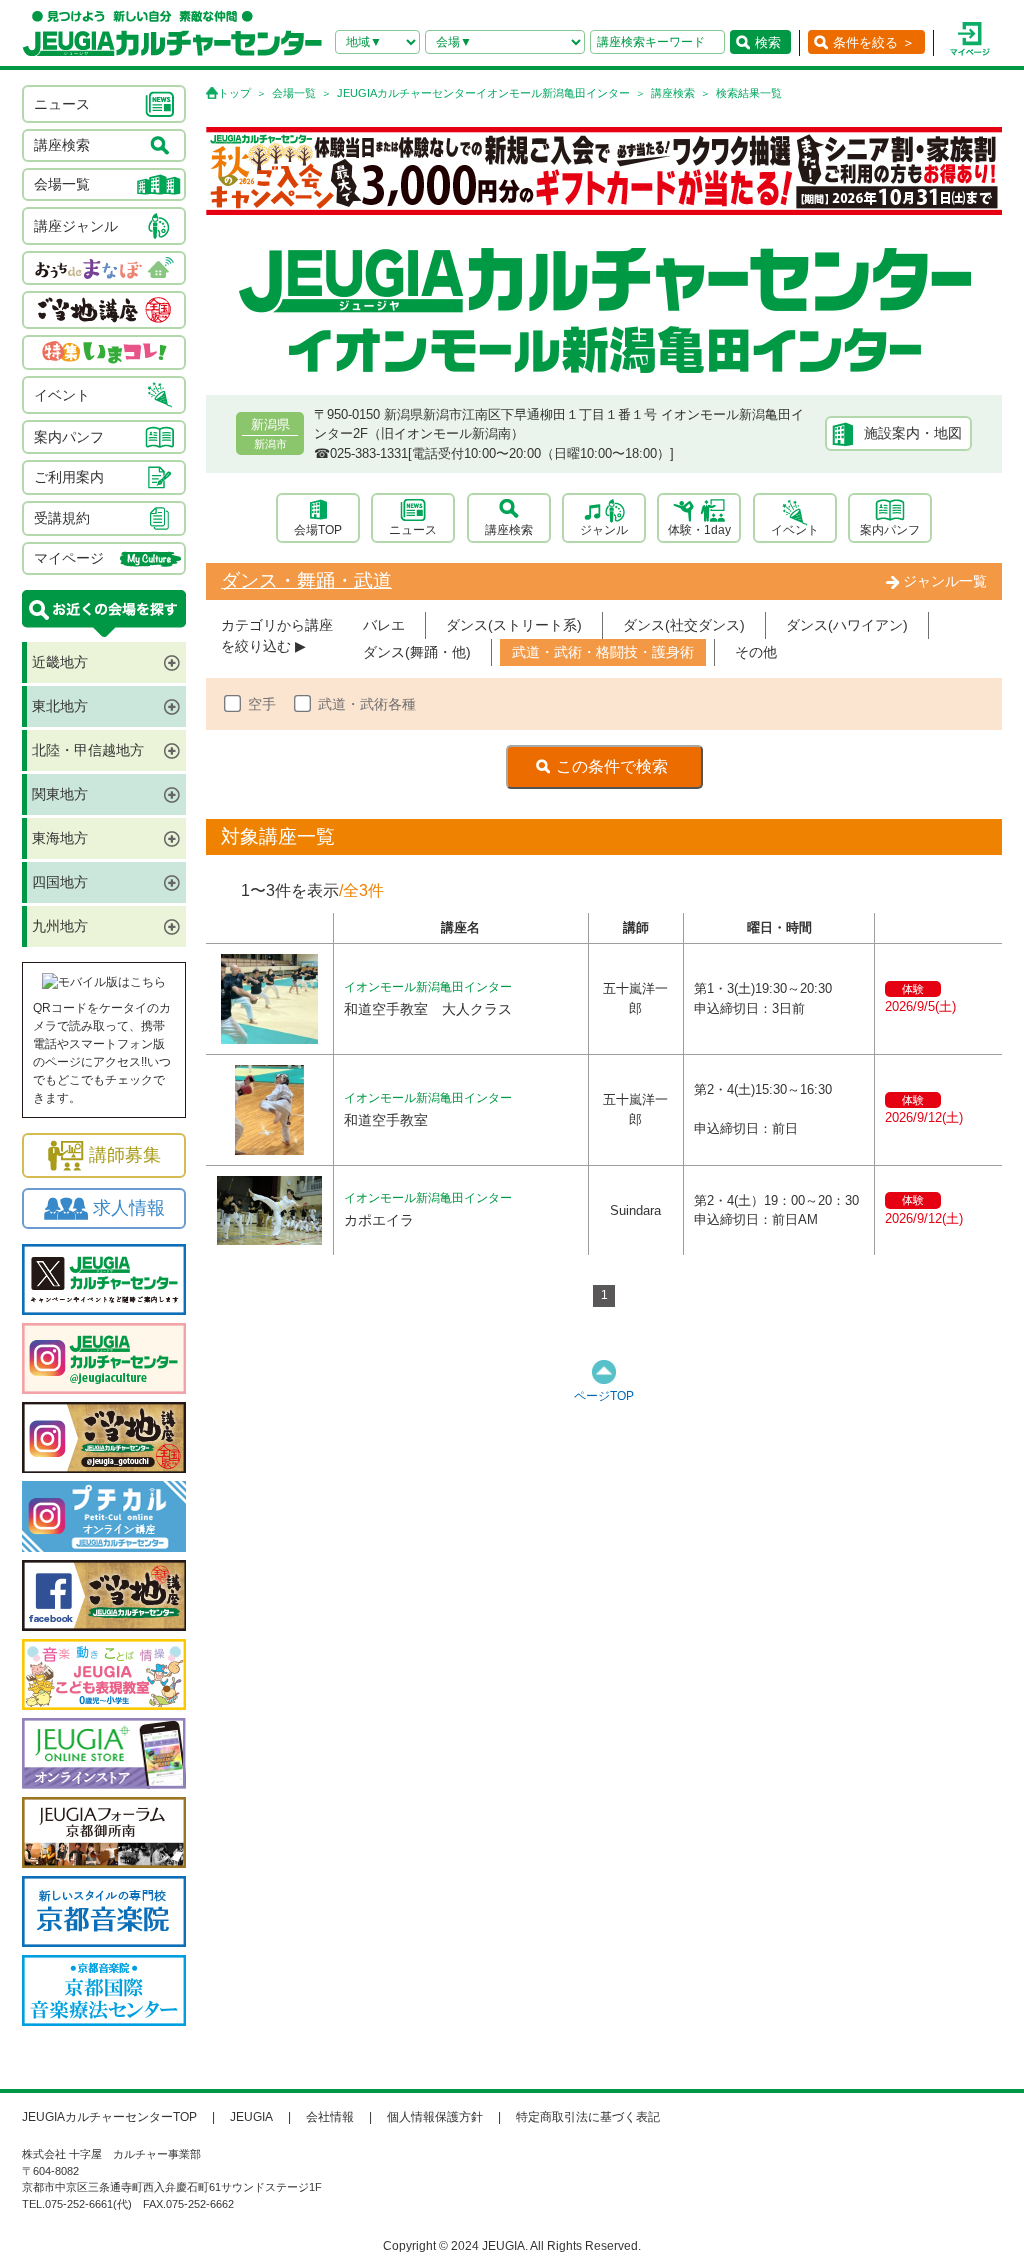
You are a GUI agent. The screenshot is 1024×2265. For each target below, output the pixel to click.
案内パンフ (890, 530)
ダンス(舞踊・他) (417, 652)
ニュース (413, 530)
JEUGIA (251, 2117)
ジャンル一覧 (945, 581)
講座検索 (673, 93)
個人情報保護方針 (435, 2117)
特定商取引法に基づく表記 (588, 2117)
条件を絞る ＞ (874, 42)
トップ (234, 93)
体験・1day (699, 530)
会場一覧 (294, 93)
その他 (756, 652)
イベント (795, 530)
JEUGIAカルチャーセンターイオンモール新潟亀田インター (483, 93)
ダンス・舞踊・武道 (306, 580)
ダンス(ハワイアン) (847, 625)
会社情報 (330, 2117)
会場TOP (318, 530)
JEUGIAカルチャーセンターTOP (109, 2117)
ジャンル (604, 530)
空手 (262, 704)
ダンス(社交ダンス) (684, 625)
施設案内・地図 (913, 433)
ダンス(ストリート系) (514, 625)
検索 (768, 42)
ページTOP (604, 1396)
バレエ (384, 625)
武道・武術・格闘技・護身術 (603, 652)
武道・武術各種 (367, 704)
